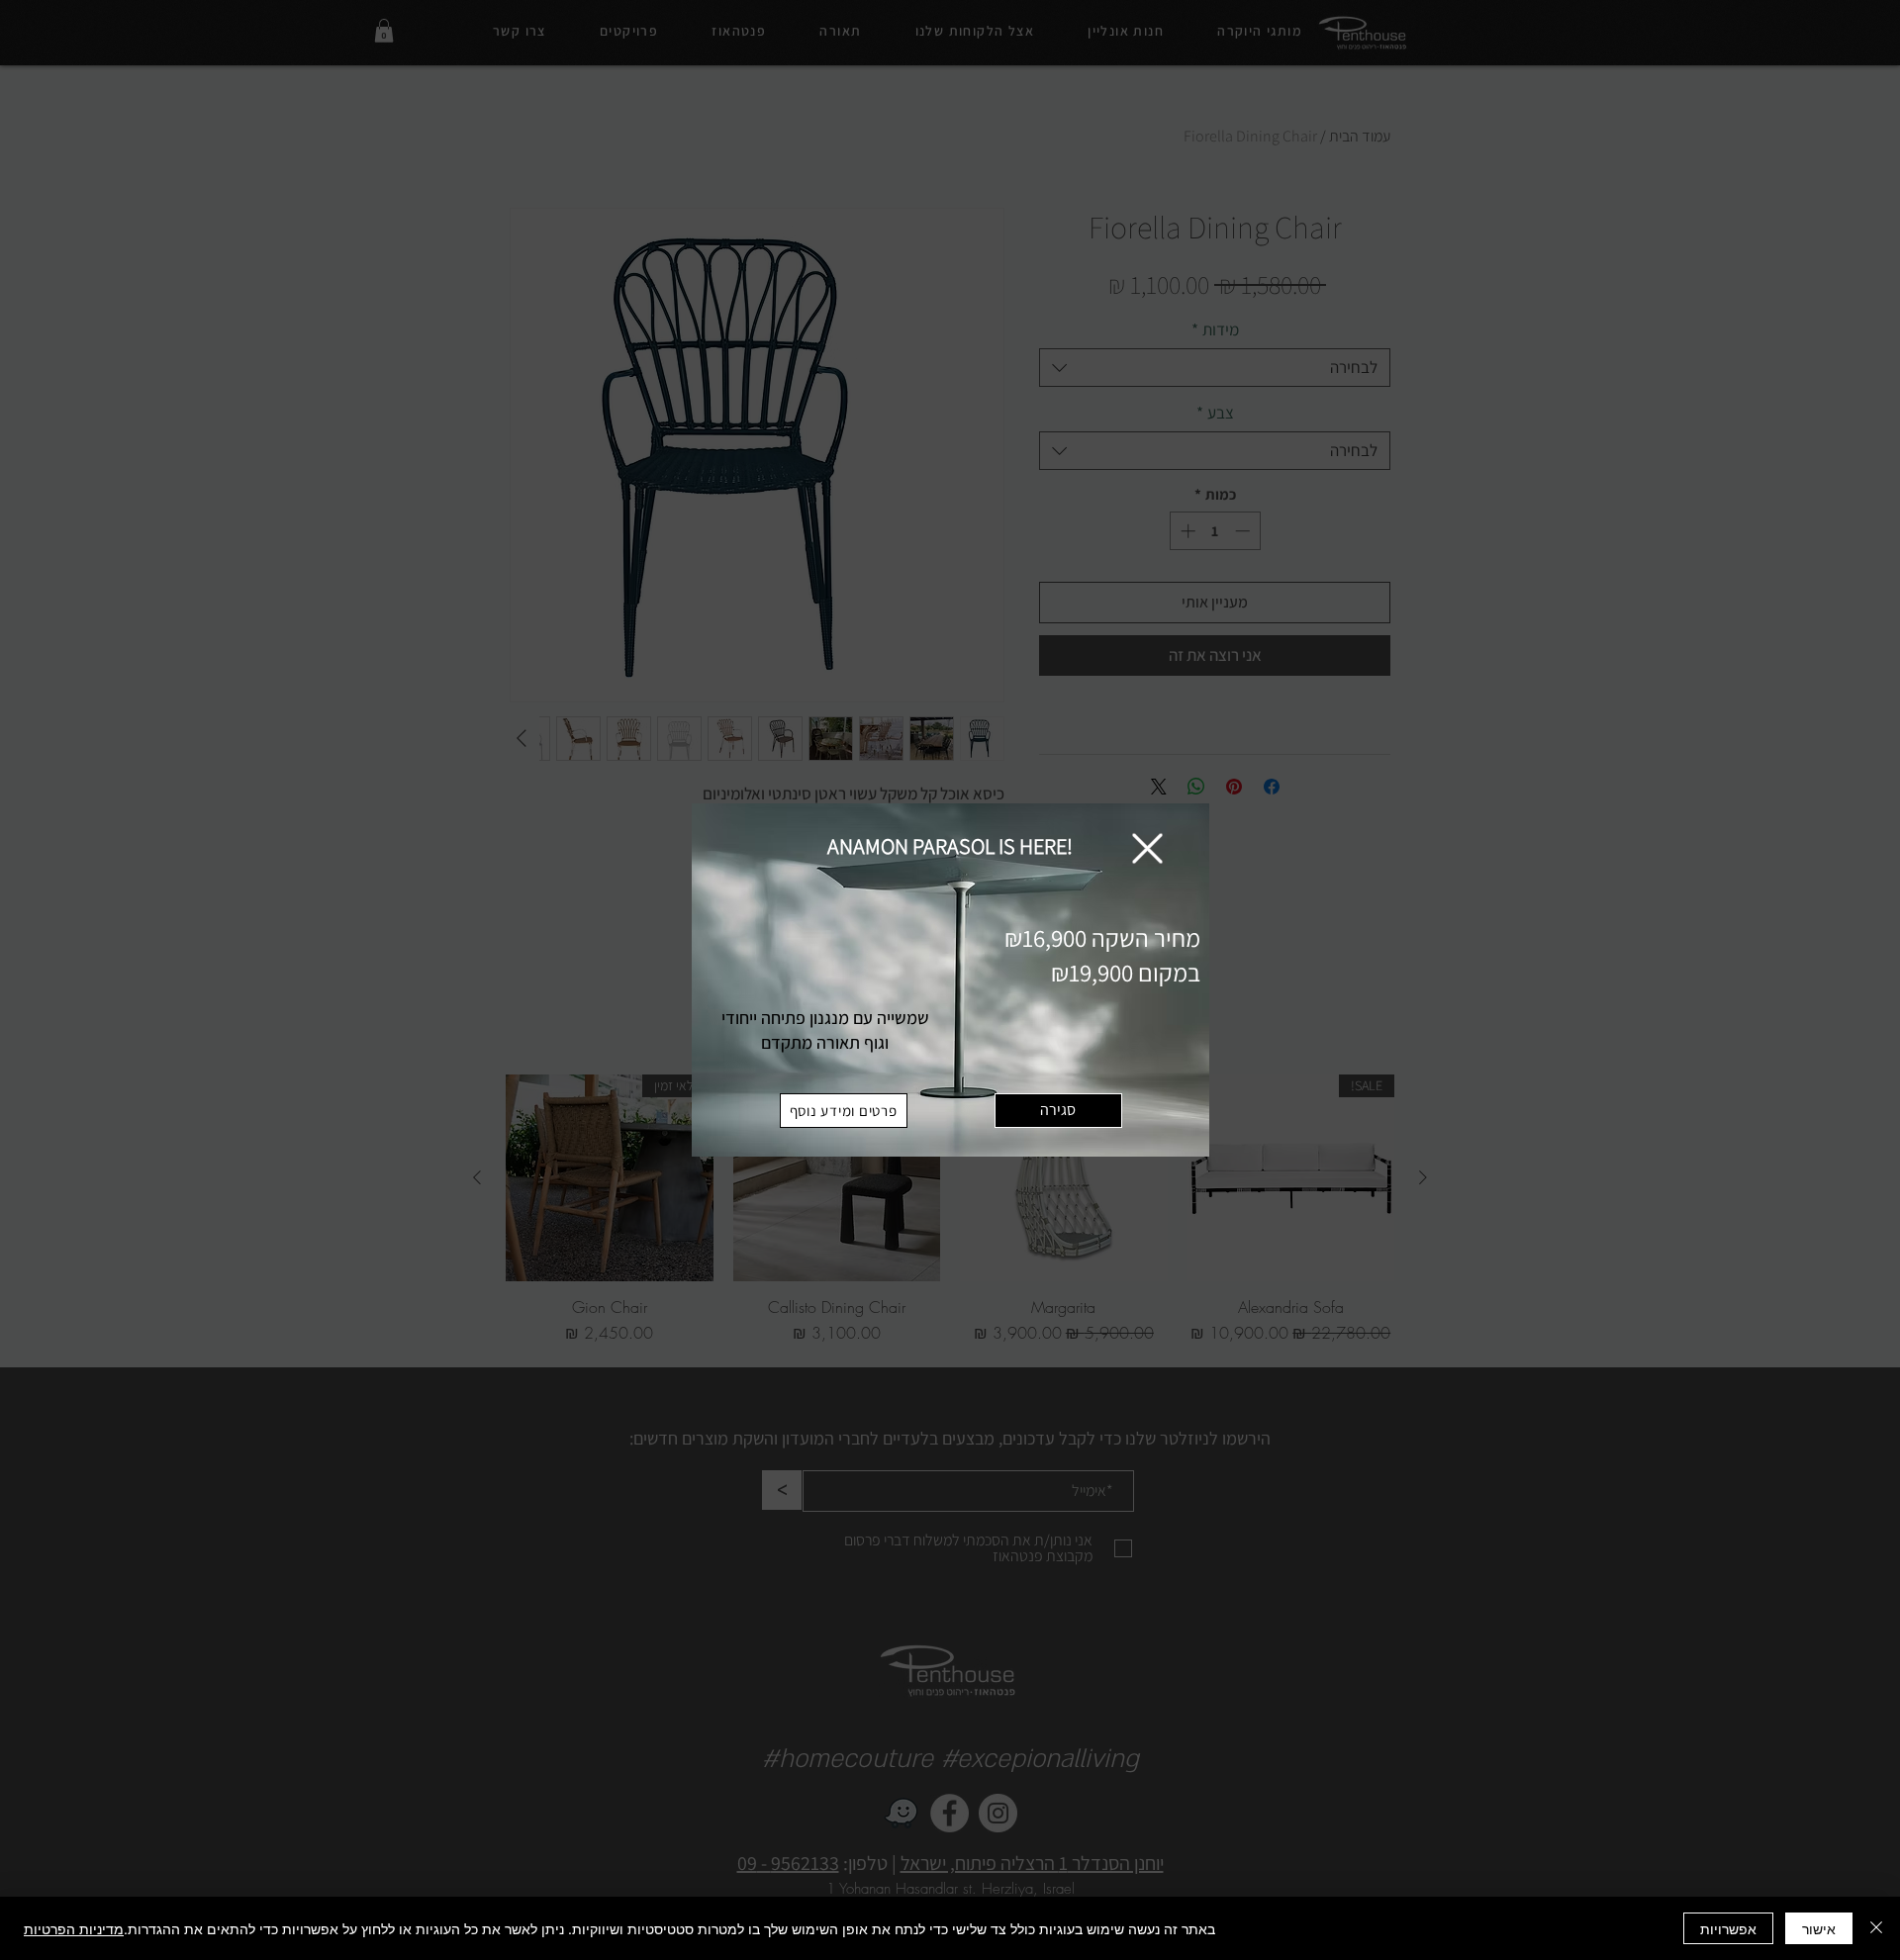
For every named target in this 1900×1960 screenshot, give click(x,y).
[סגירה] (1876, 1928)
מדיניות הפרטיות (74, 1928)
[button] (1147, 848)
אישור (1819, 1928)
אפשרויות (1728, 1928)
